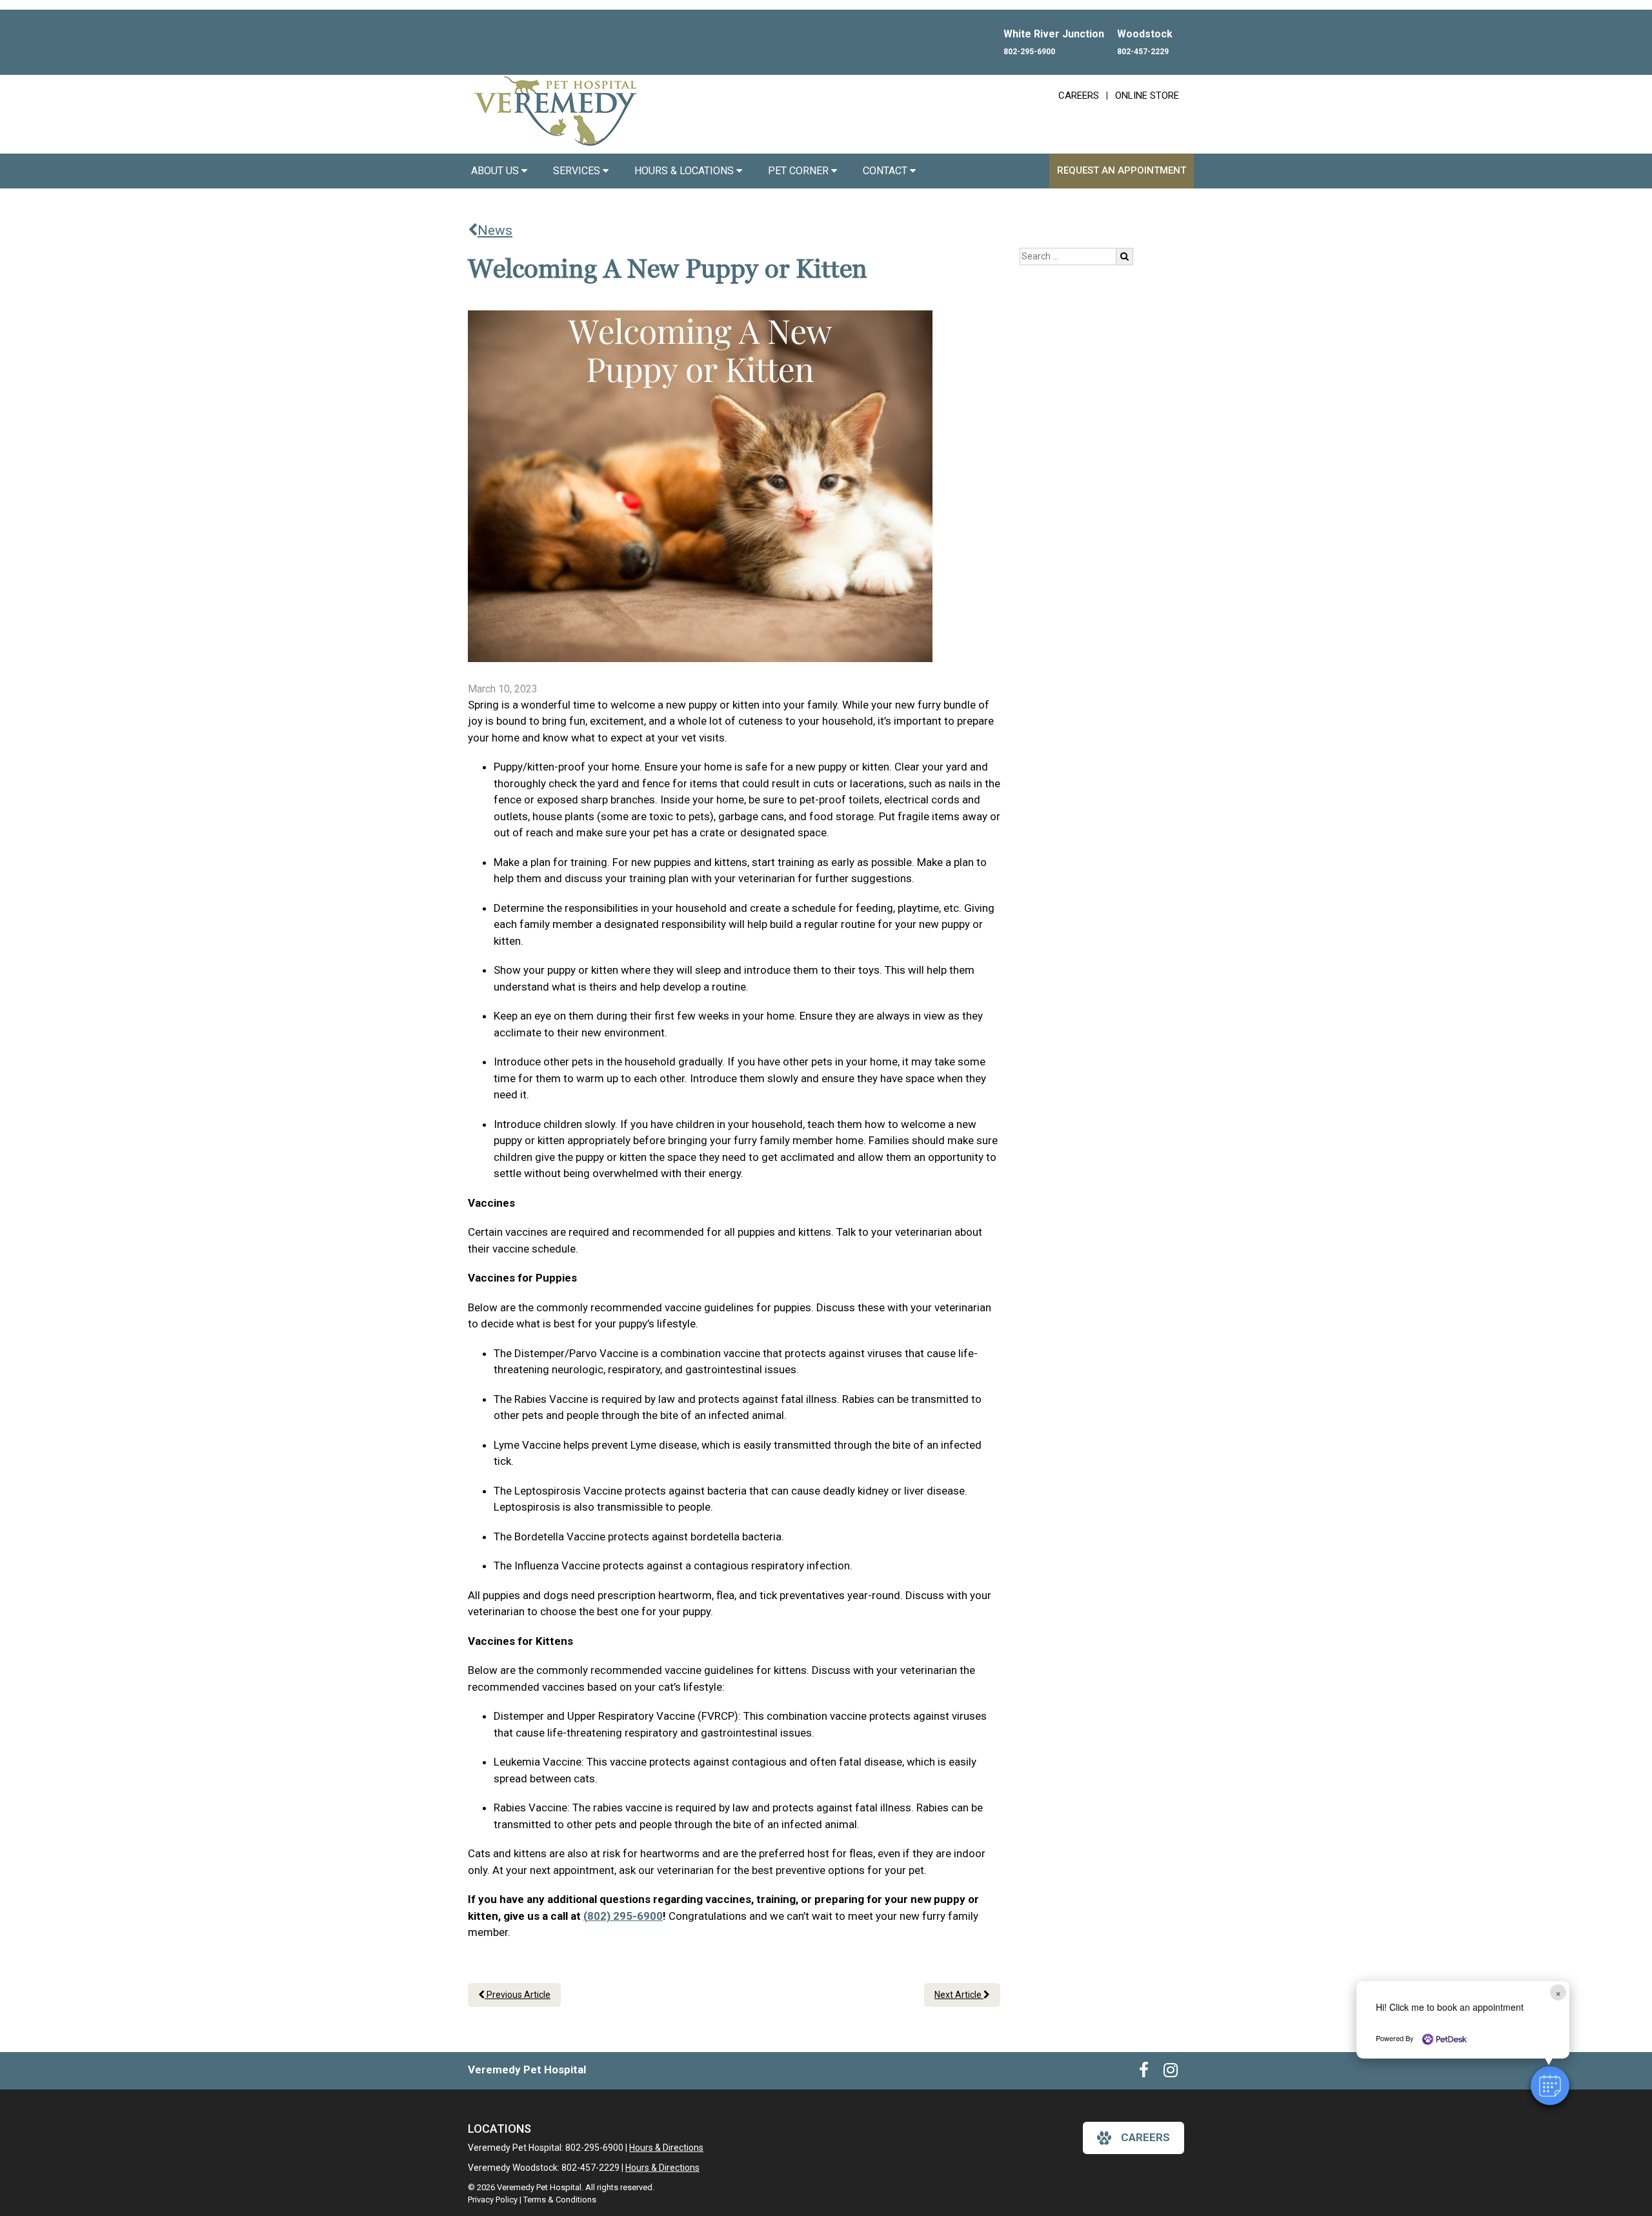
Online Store (1147, 96)
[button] (1550, 2086)
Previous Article (518, 1995)
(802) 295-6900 (623, 1916)
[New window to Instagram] (1171, 2073)
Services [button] (578, 171)
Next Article (959, 1995)
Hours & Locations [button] (685, 171)
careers (1145, 2137)
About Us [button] (496, 171)
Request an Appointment (1122, 170)
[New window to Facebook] (1144, 2073)
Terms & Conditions (560, 2200)
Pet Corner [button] (800, 171)
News (495, 230)
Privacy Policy (493, 2200)
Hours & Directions (666, 2148)
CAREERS (1079, 96)
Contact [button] (886, 171)
